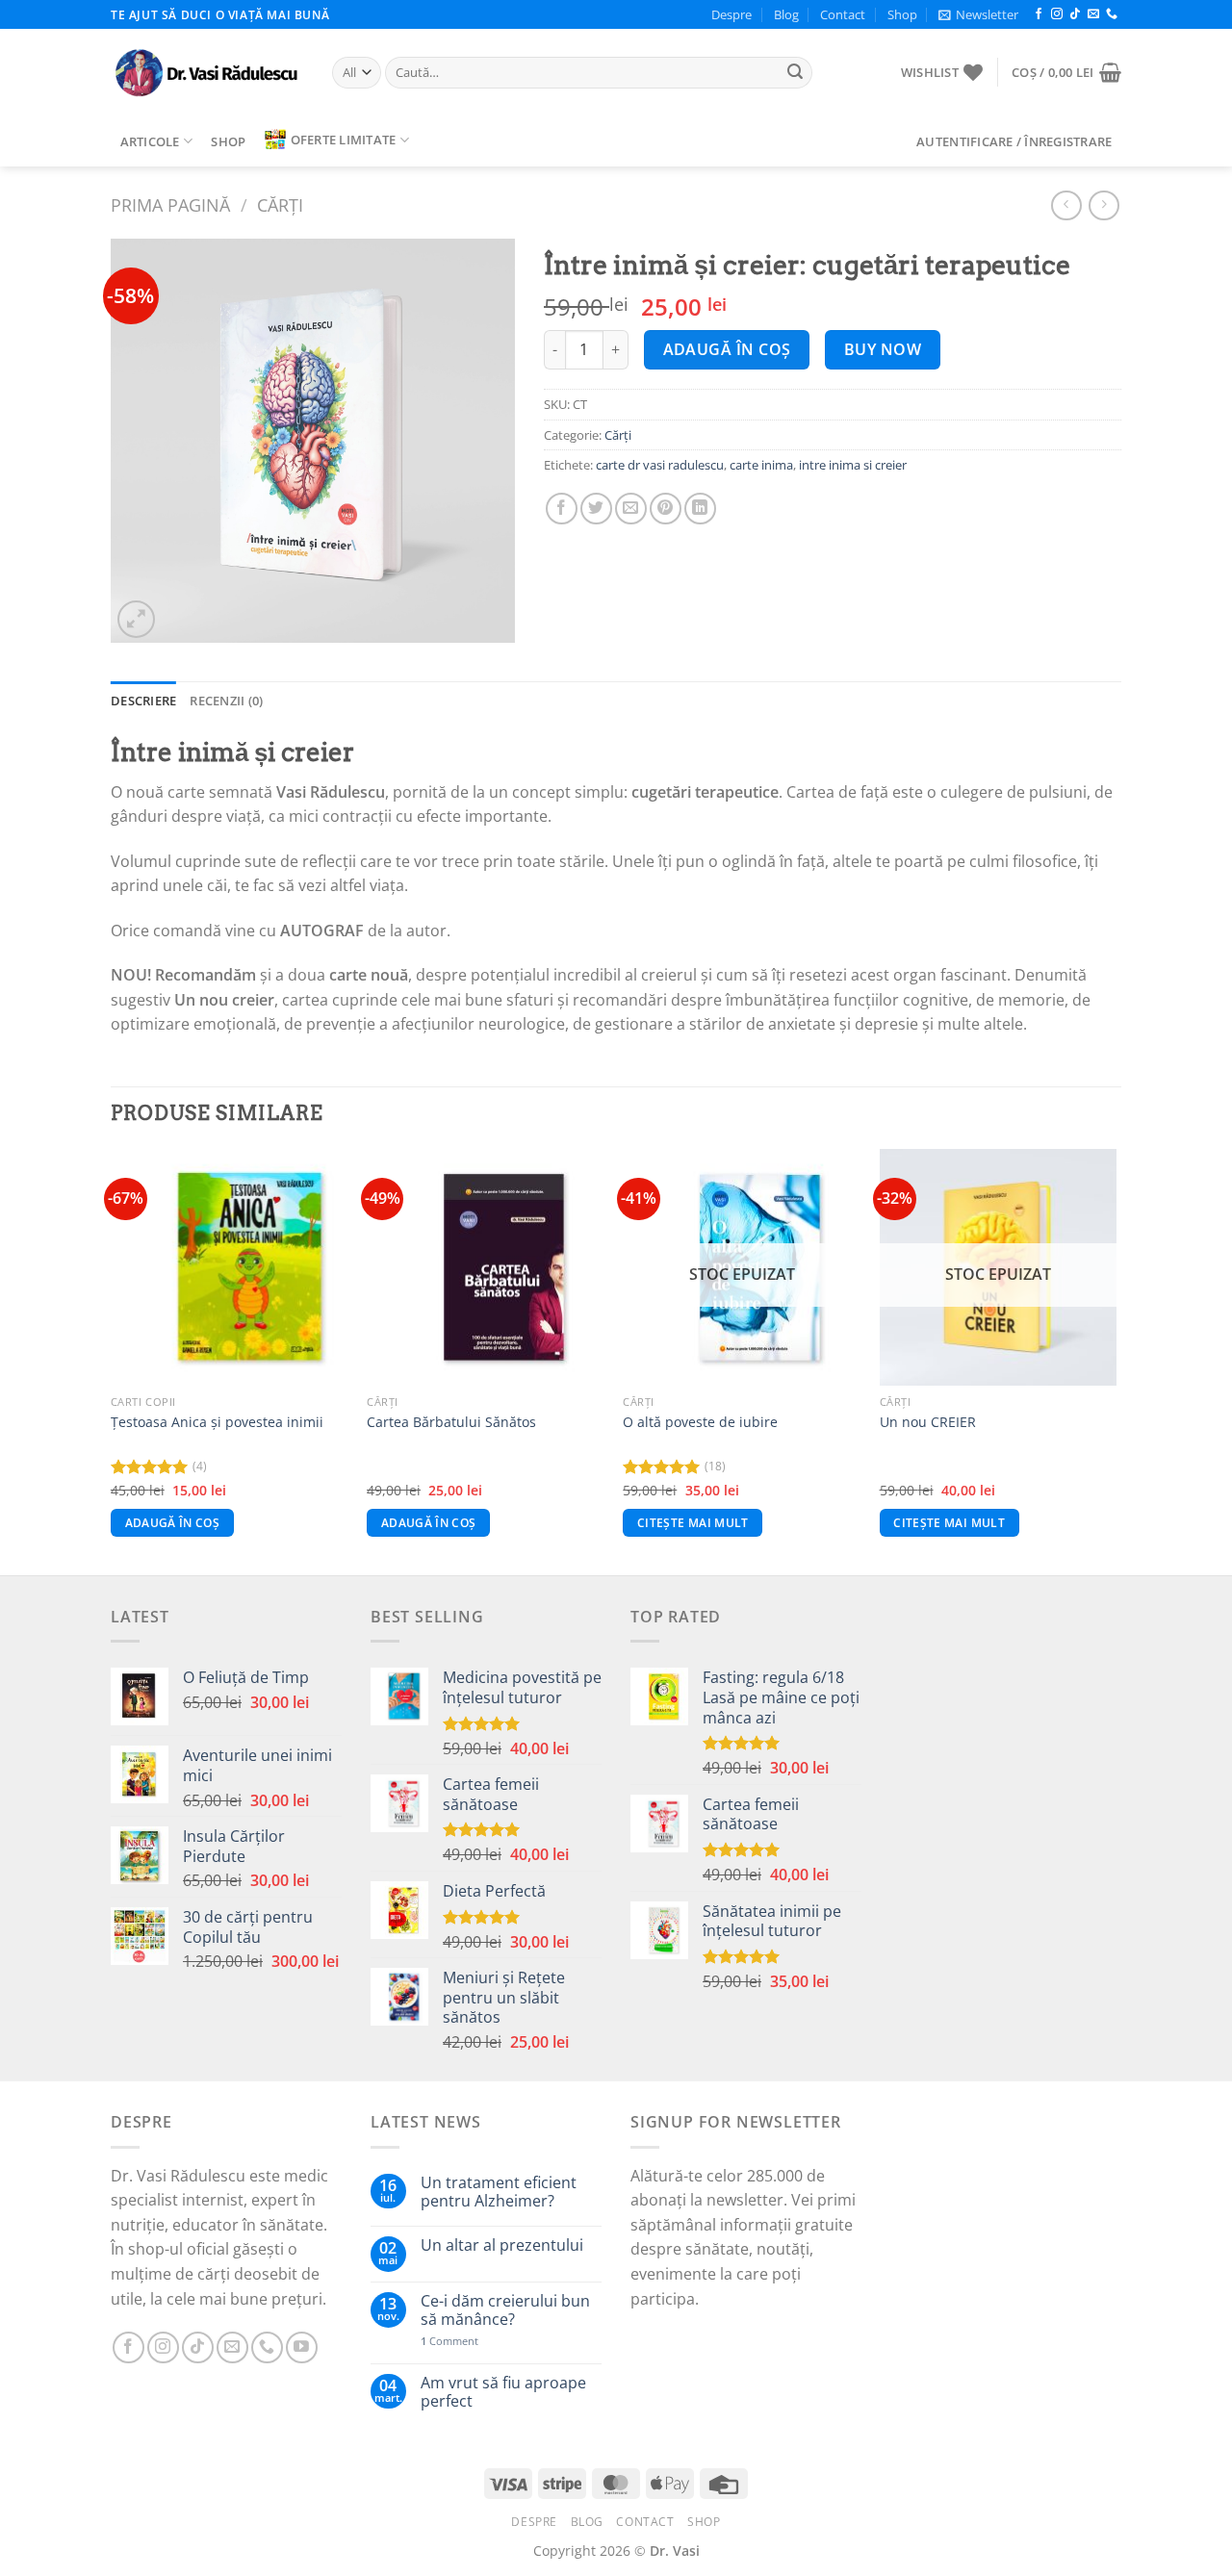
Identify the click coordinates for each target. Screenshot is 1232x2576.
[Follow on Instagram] (1057, 14)
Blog (786, 14)
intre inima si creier (853, 465)
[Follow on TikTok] (1075, 14)
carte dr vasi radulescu (660, 465)
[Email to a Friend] (631, 509)
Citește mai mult (693, 1523)
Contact (843, 14)
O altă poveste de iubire (700, 1422)
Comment (449, 2341)
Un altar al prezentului (502, 2245)
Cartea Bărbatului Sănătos (451, 1422)
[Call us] (1112, 14)
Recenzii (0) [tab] (226, 701)
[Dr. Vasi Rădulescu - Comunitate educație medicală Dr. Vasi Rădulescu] (207, 73)
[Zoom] (136, 619)
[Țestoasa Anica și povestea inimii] (230, 1268)
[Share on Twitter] (596, 509)
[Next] (1116, 1360)
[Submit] (795, 73)
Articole (150, 141)
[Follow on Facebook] (1039, 14)
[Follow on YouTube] (302, 2347)
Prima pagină (170, 204)
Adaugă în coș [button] (173, 1523)
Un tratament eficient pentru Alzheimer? (499, 2192)
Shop (902, 14)
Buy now (883, 349)
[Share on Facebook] (562, 509)
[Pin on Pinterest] (666, 509)
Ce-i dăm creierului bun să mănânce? (505, 2310)
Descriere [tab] (143, 701)
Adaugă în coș (727, 349)
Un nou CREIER (928, 1422)
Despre (731, 14)
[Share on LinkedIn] (700, 509)
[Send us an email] (1093, 14)
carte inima (761, 465)
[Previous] (112, 1360)
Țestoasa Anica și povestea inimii (217, 1422)
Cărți (280, 204)
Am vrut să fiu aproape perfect (503, 2392)
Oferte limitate (344, 140)
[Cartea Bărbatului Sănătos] (486, 1268)
